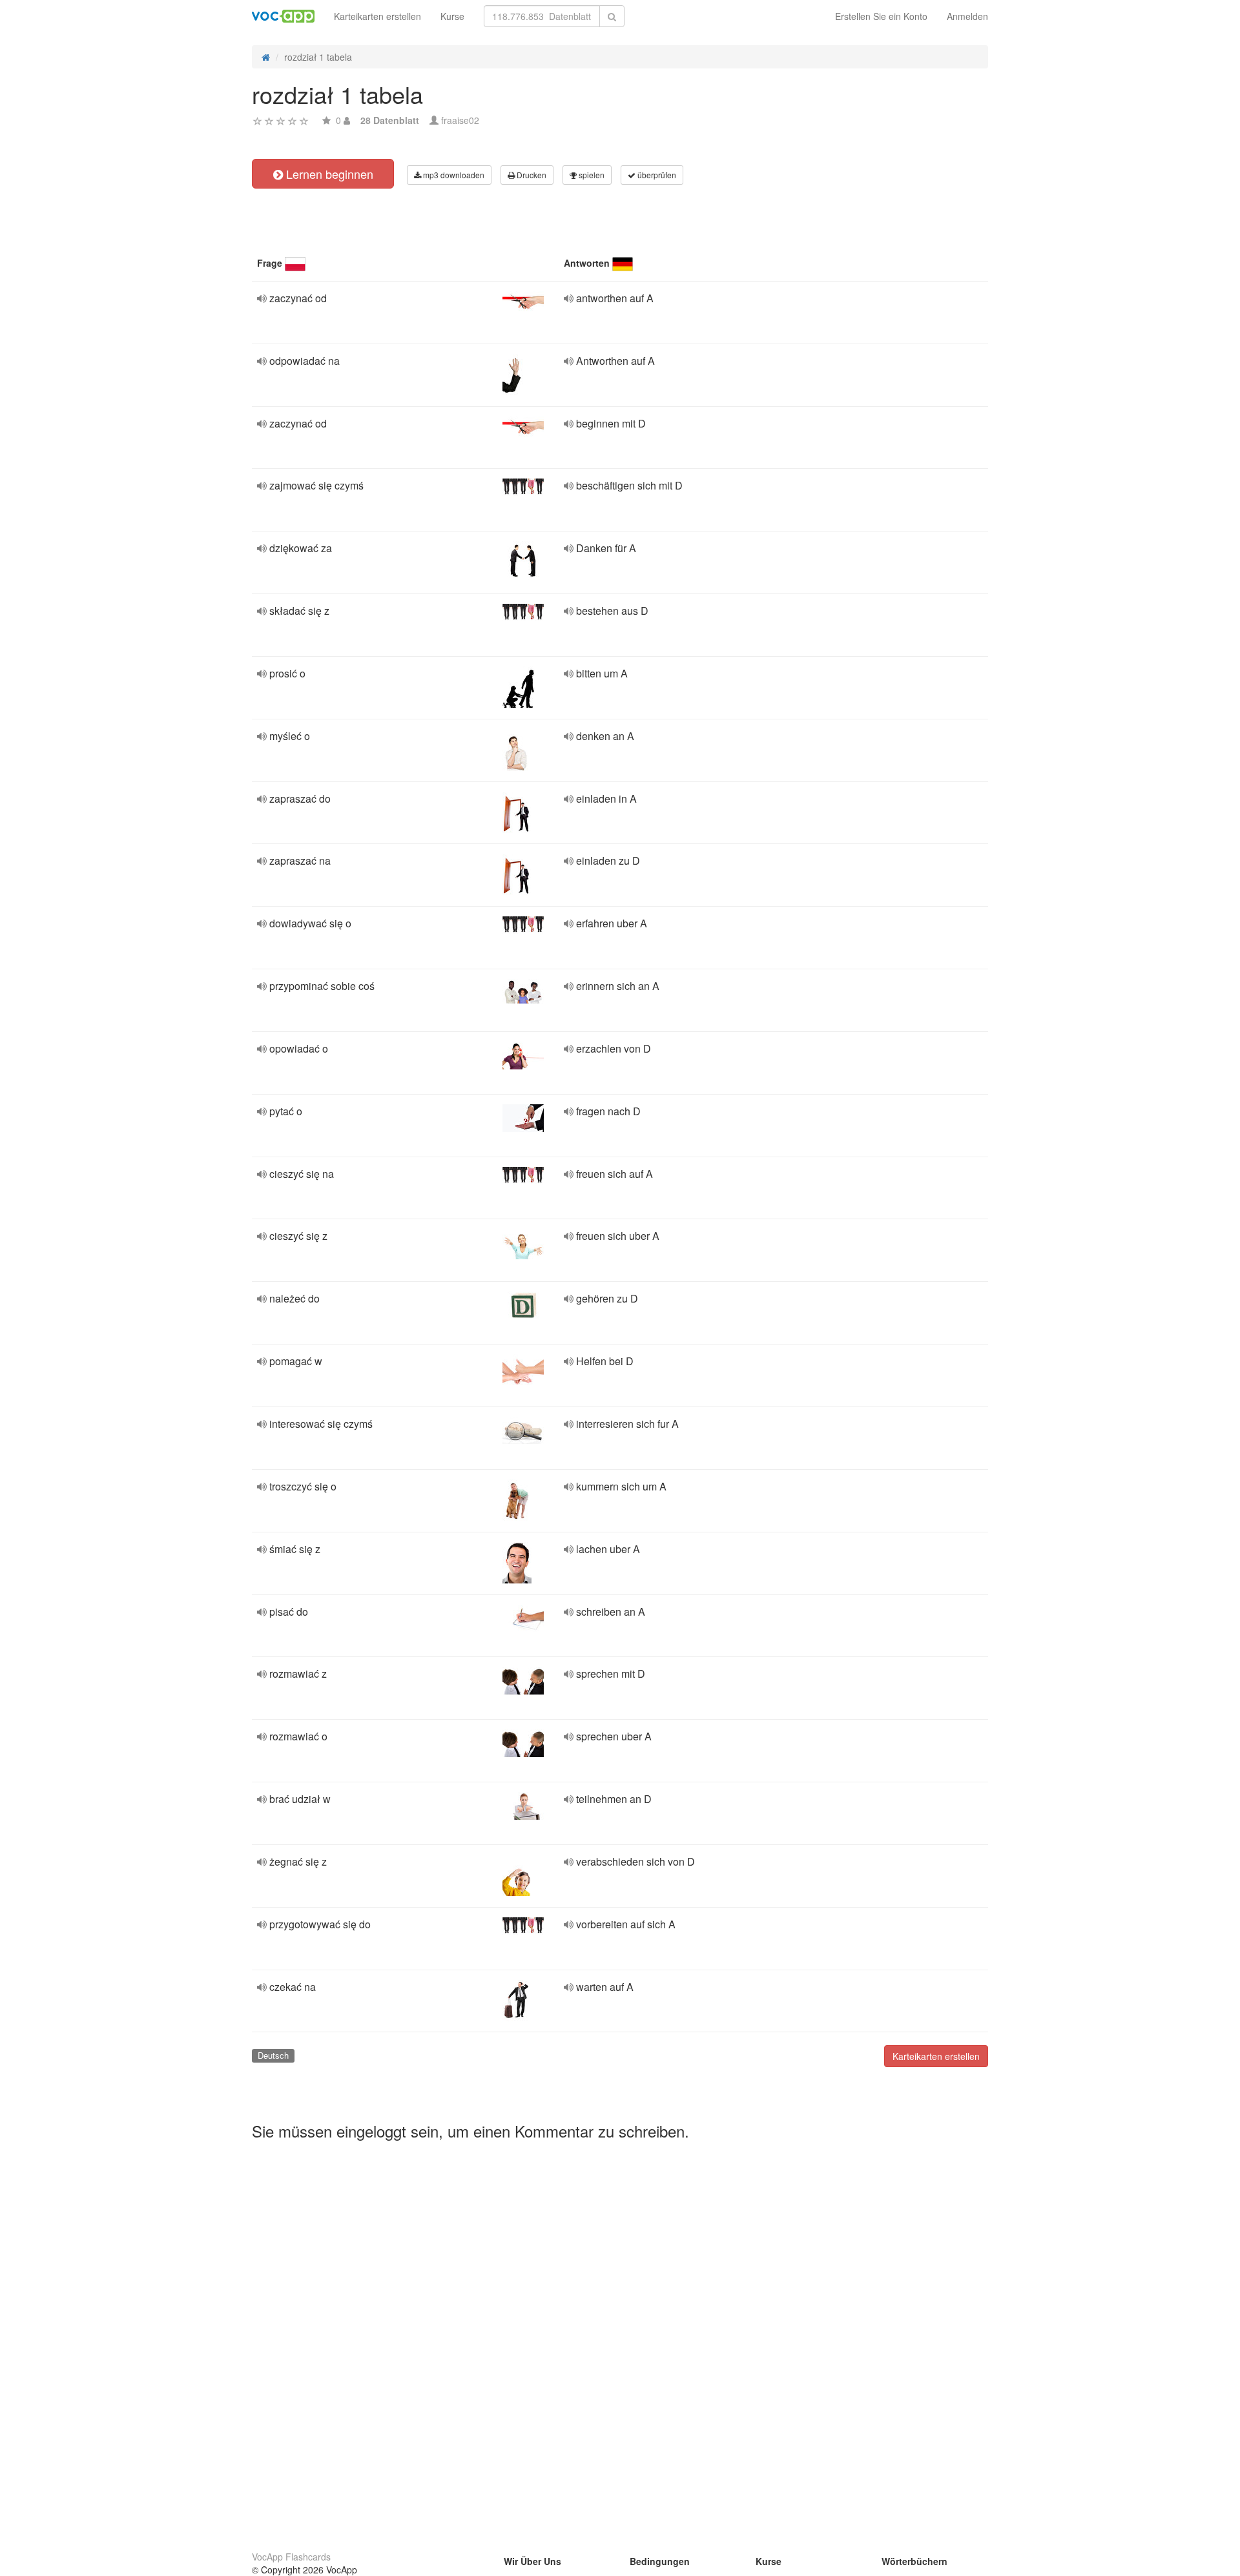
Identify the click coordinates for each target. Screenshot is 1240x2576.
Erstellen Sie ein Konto (881, 16)
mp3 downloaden (453, 175)
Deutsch (273, 2055)
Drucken (531, 175)
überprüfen (656, 175)
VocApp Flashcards (291, 2557)
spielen (591, 175)
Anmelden (967, 16)
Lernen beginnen (328, 174)
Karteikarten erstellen (377, 16)
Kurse (452, 16)
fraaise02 (460, 120)
